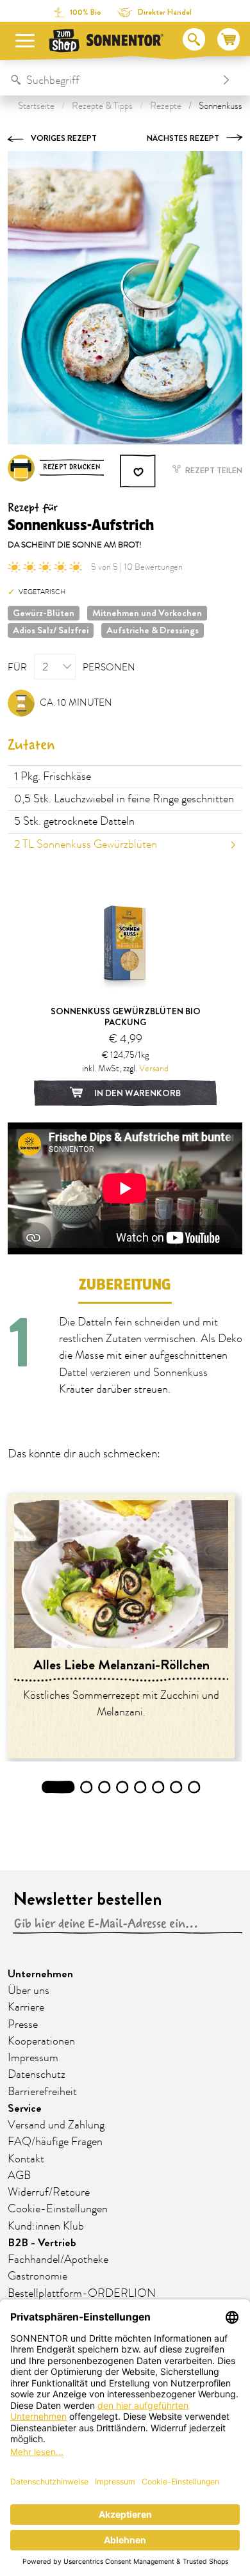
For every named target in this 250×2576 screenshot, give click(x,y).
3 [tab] (104, 1787)
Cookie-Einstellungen (58, 2209)
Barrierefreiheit (42, 2092)
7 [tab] (177, 1787)
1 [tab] (58, 1787)
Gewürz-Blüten (44, 613)
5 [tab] (140, 1787)
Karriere (26, 2007)
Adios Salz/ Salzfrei (51, 630)
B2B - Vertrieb (42, 2243)
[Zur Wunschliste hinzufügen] (138, 471)
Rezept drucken (72, 467)
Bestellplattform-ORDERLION (82, 2294)
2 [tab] (87, 1787)
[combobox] (112, 80)
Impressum (33, 2058)
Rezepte (166, 106)
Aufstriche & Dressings (153, 630)
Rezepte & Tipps (102, 106)
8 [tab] (194, 1787)
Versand (154, 1068)
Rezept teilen (213, 470)
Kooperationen (41, 2041)
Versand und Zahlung (56, 2125)
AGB (19, 2176)
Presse (23, 2025)
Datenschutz (37, 2075)
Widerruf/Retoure (49, 2192)
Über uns (29, 1991)
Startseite (36, 106)
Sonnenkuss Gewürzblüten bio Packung (126, 1017)
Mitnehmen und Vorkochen (147, 613)
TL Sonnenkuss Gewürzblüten (86, 845)
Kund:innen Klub (46, 2226)
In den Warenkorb (137, 1093)
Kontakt (26, 2159)
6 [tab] (158, 1787)
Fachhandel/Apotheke (58, 2260)
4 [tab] (123, 1787)
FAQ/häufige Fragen (55, 2142)
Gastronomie (37, 2276)
